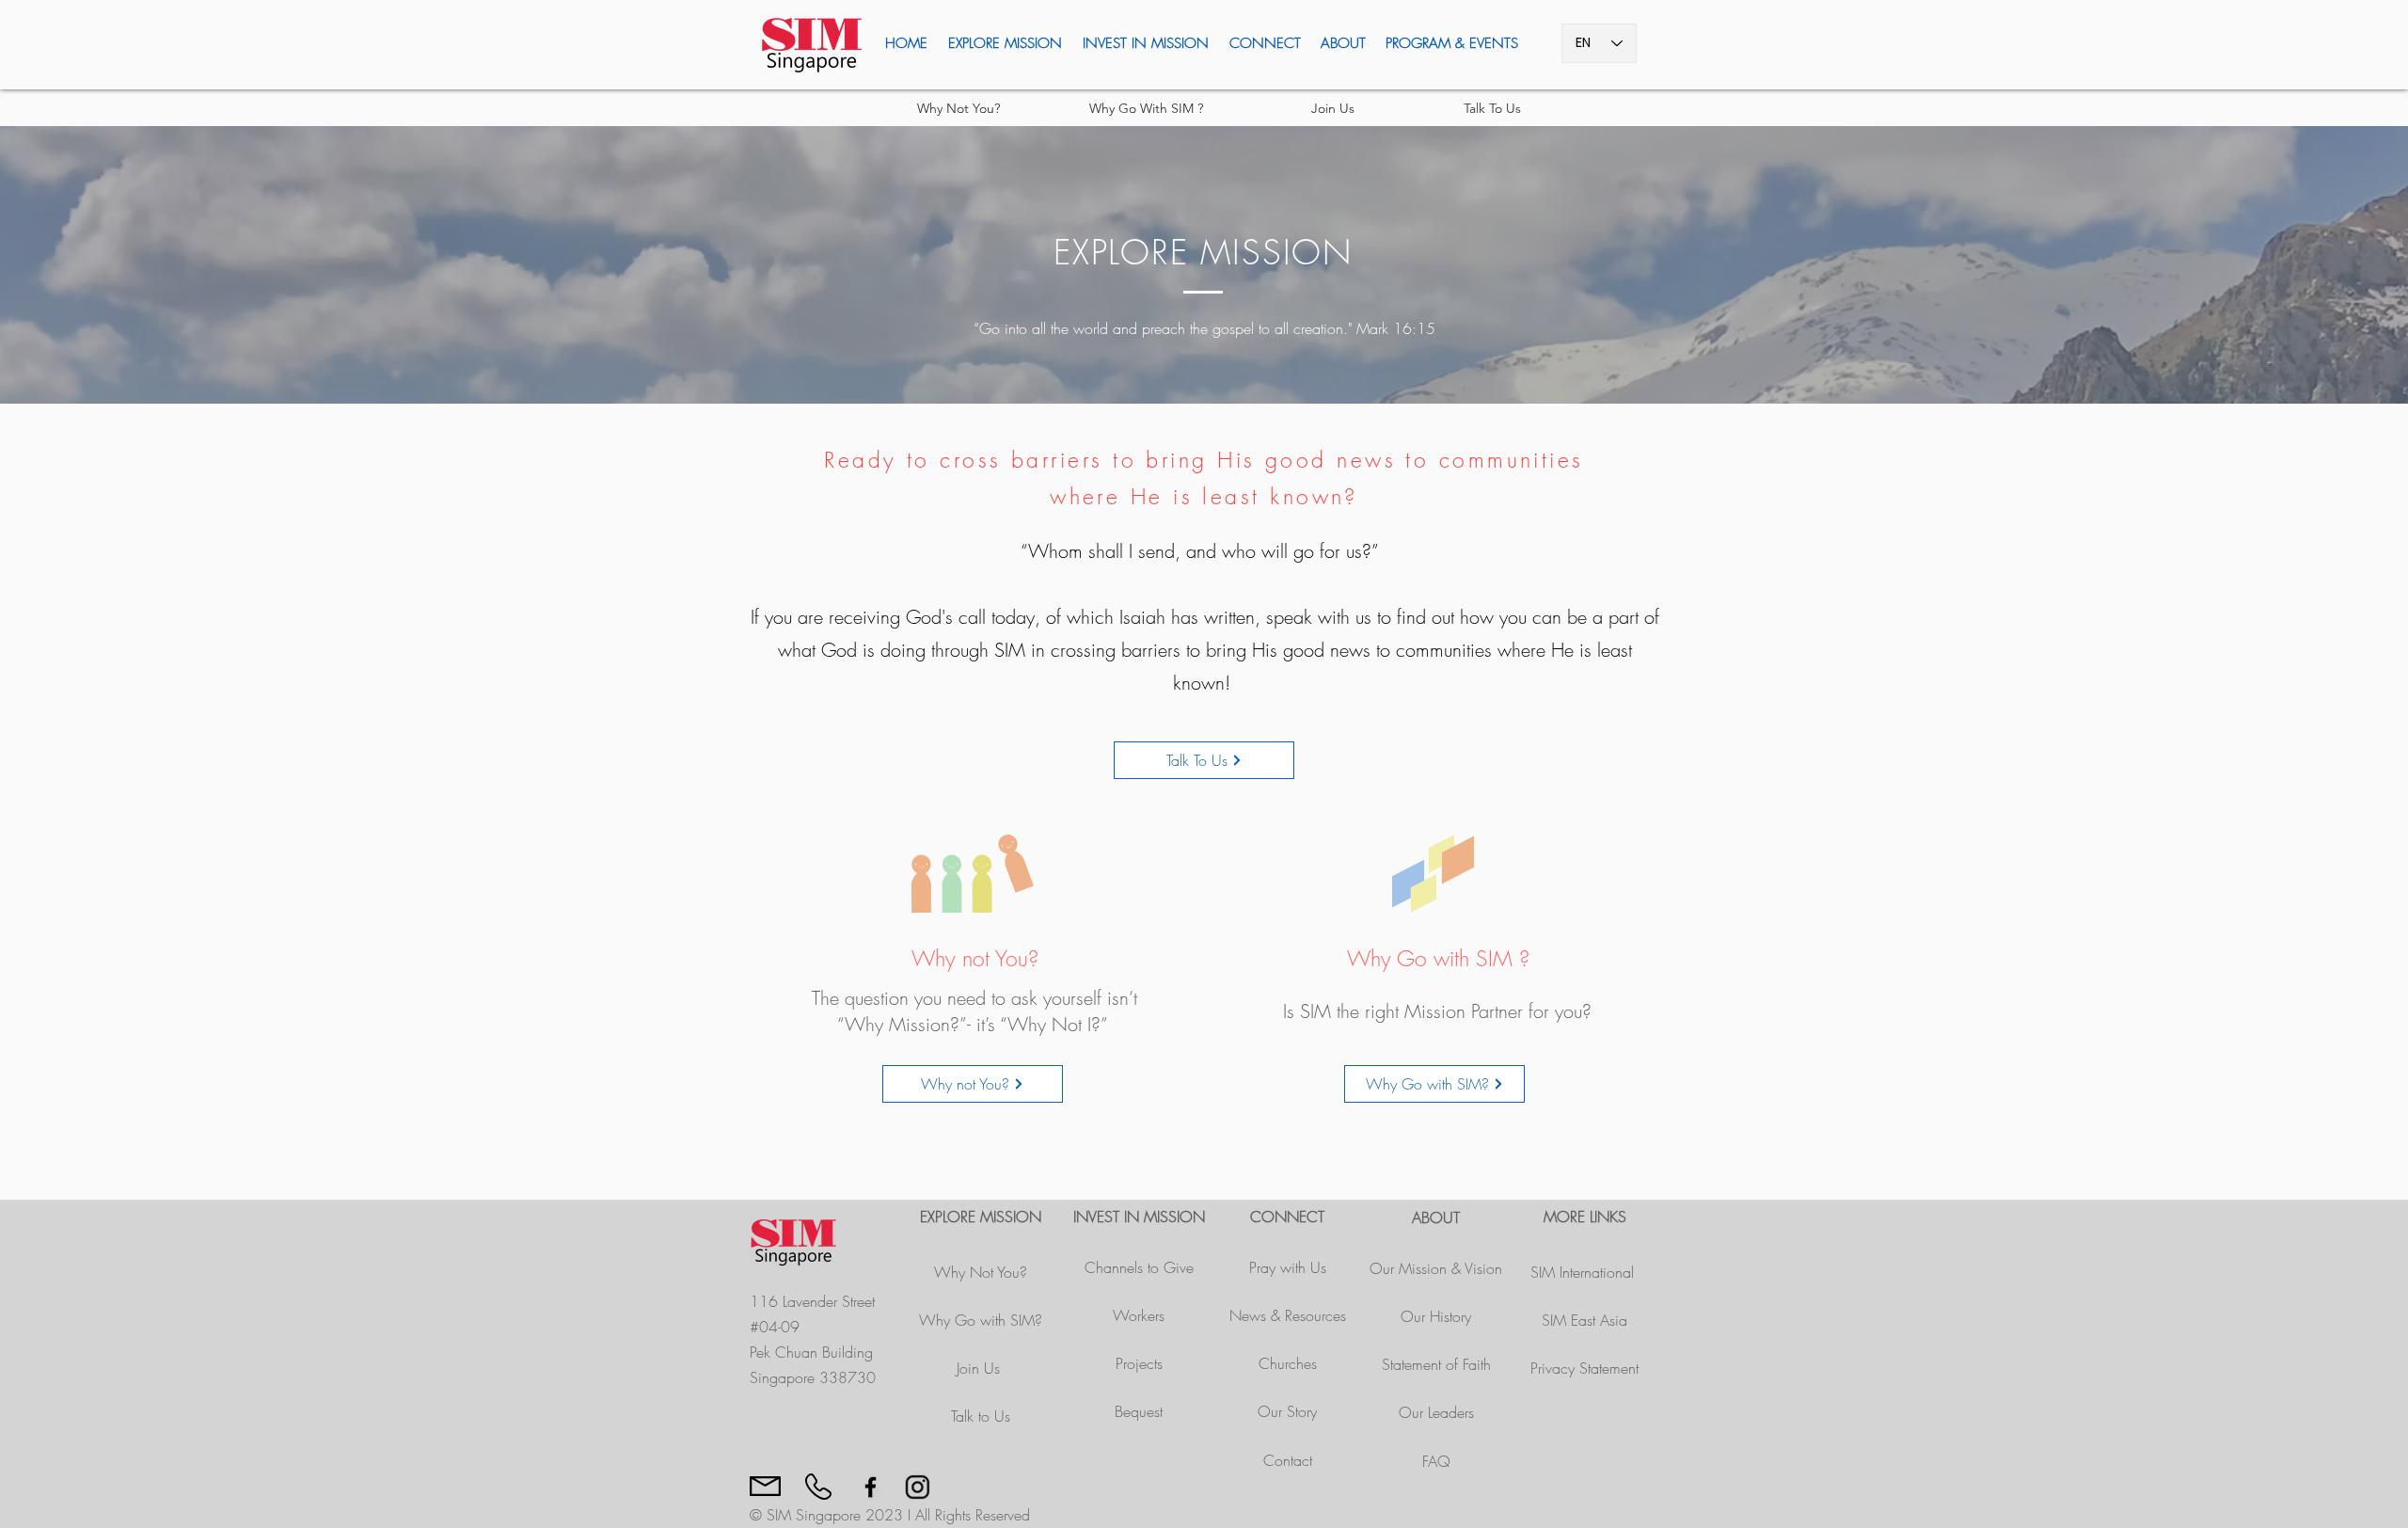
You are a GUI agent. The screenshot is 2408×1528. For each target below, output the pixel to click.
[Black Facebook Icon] (871, 1487)
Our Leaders (1436, 1412)
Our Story (1287, 1411)
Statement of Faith (1436, 1364)
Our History (1436, 1316)
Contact (1288, 1460)
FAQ (1436, 1461)
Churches (1288, 1363)
